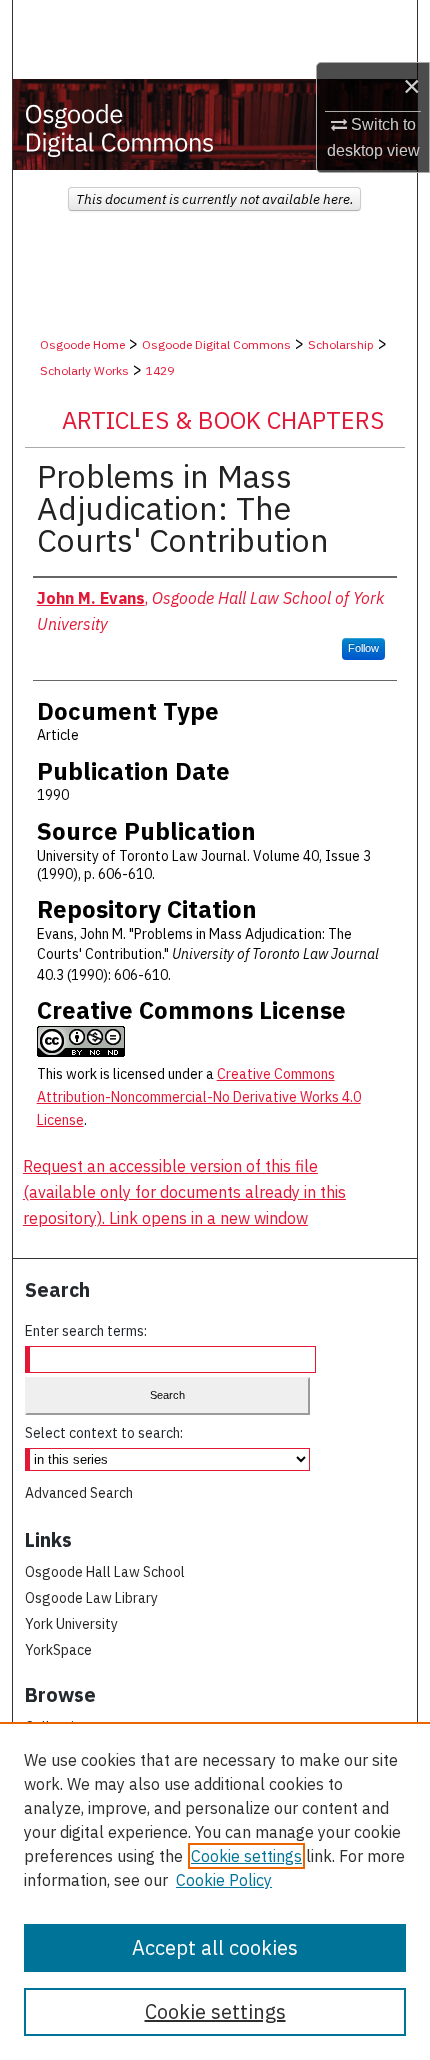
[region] (215, 1891)
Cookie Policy (224, 1880)
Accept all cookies (215, 1947)
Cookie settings (246, 1856)
